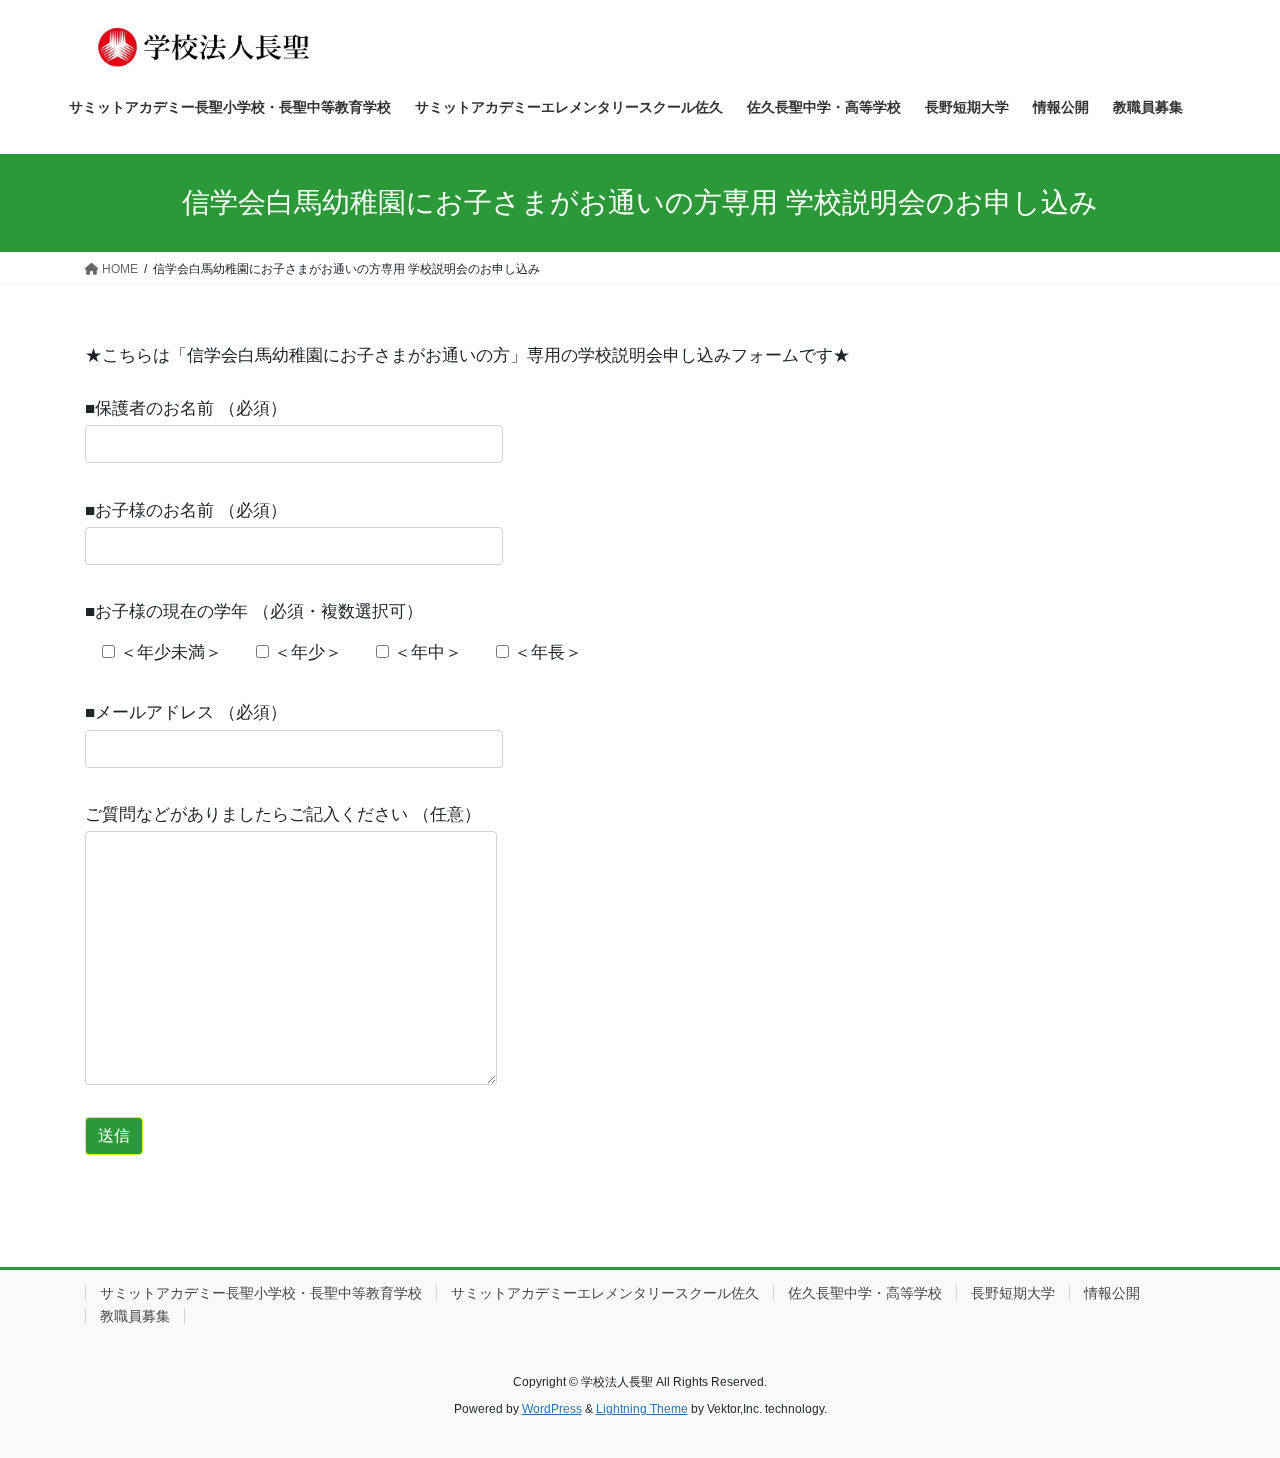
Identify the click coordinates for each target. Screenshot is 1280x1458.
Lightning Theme (642, 1409)
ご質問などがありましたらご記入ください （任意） (283, 814)
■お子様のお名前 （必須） (186, 510)
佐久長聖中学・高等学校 (865, 1293)
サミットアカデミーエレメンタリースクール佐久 (605, 1293)
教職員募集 (135, 1316)
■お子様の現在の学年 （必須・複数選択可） (254, 611)
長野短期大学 (1013, 1293)
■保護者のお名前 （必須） (186, 408)
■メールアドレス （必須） (186, 712)
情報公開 (1112, 1293)
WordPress (552, 1409)
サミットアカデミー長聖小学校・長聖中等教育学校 (261, 1293)
